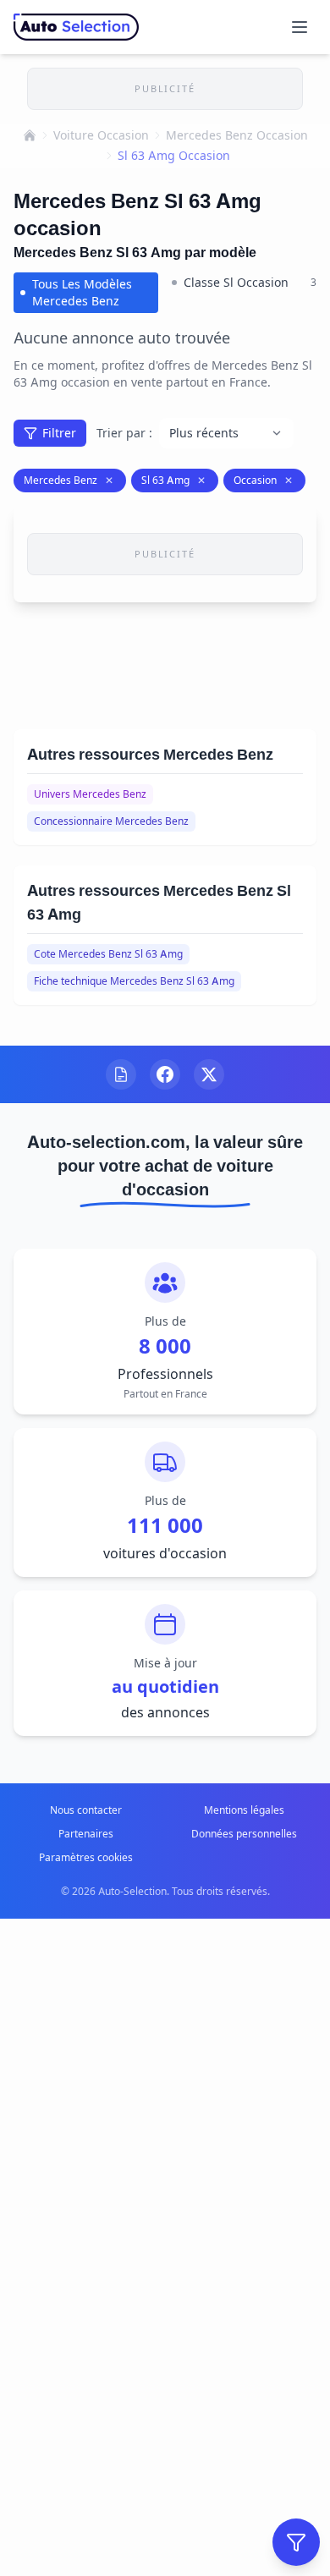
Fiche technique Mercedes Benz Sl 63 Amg (134, 981)
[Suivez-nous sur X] (209, 1074)
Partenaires (86, 1834)
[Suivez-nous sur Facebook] (165, 1074)
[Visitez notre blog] (121, 1074)
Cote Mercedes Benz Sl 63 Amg (108, 954)
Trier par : (124, 433)
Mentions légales (244, 1810)
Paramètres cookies (86, 1857)
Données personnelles (244, 1834)
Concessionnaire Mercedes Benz (111, 821)
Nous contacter (86, 1810)
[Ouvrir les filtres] (296, 2542)
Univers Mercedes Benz (90, 794)
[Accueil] (30, 135)
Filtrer (59, 433)
